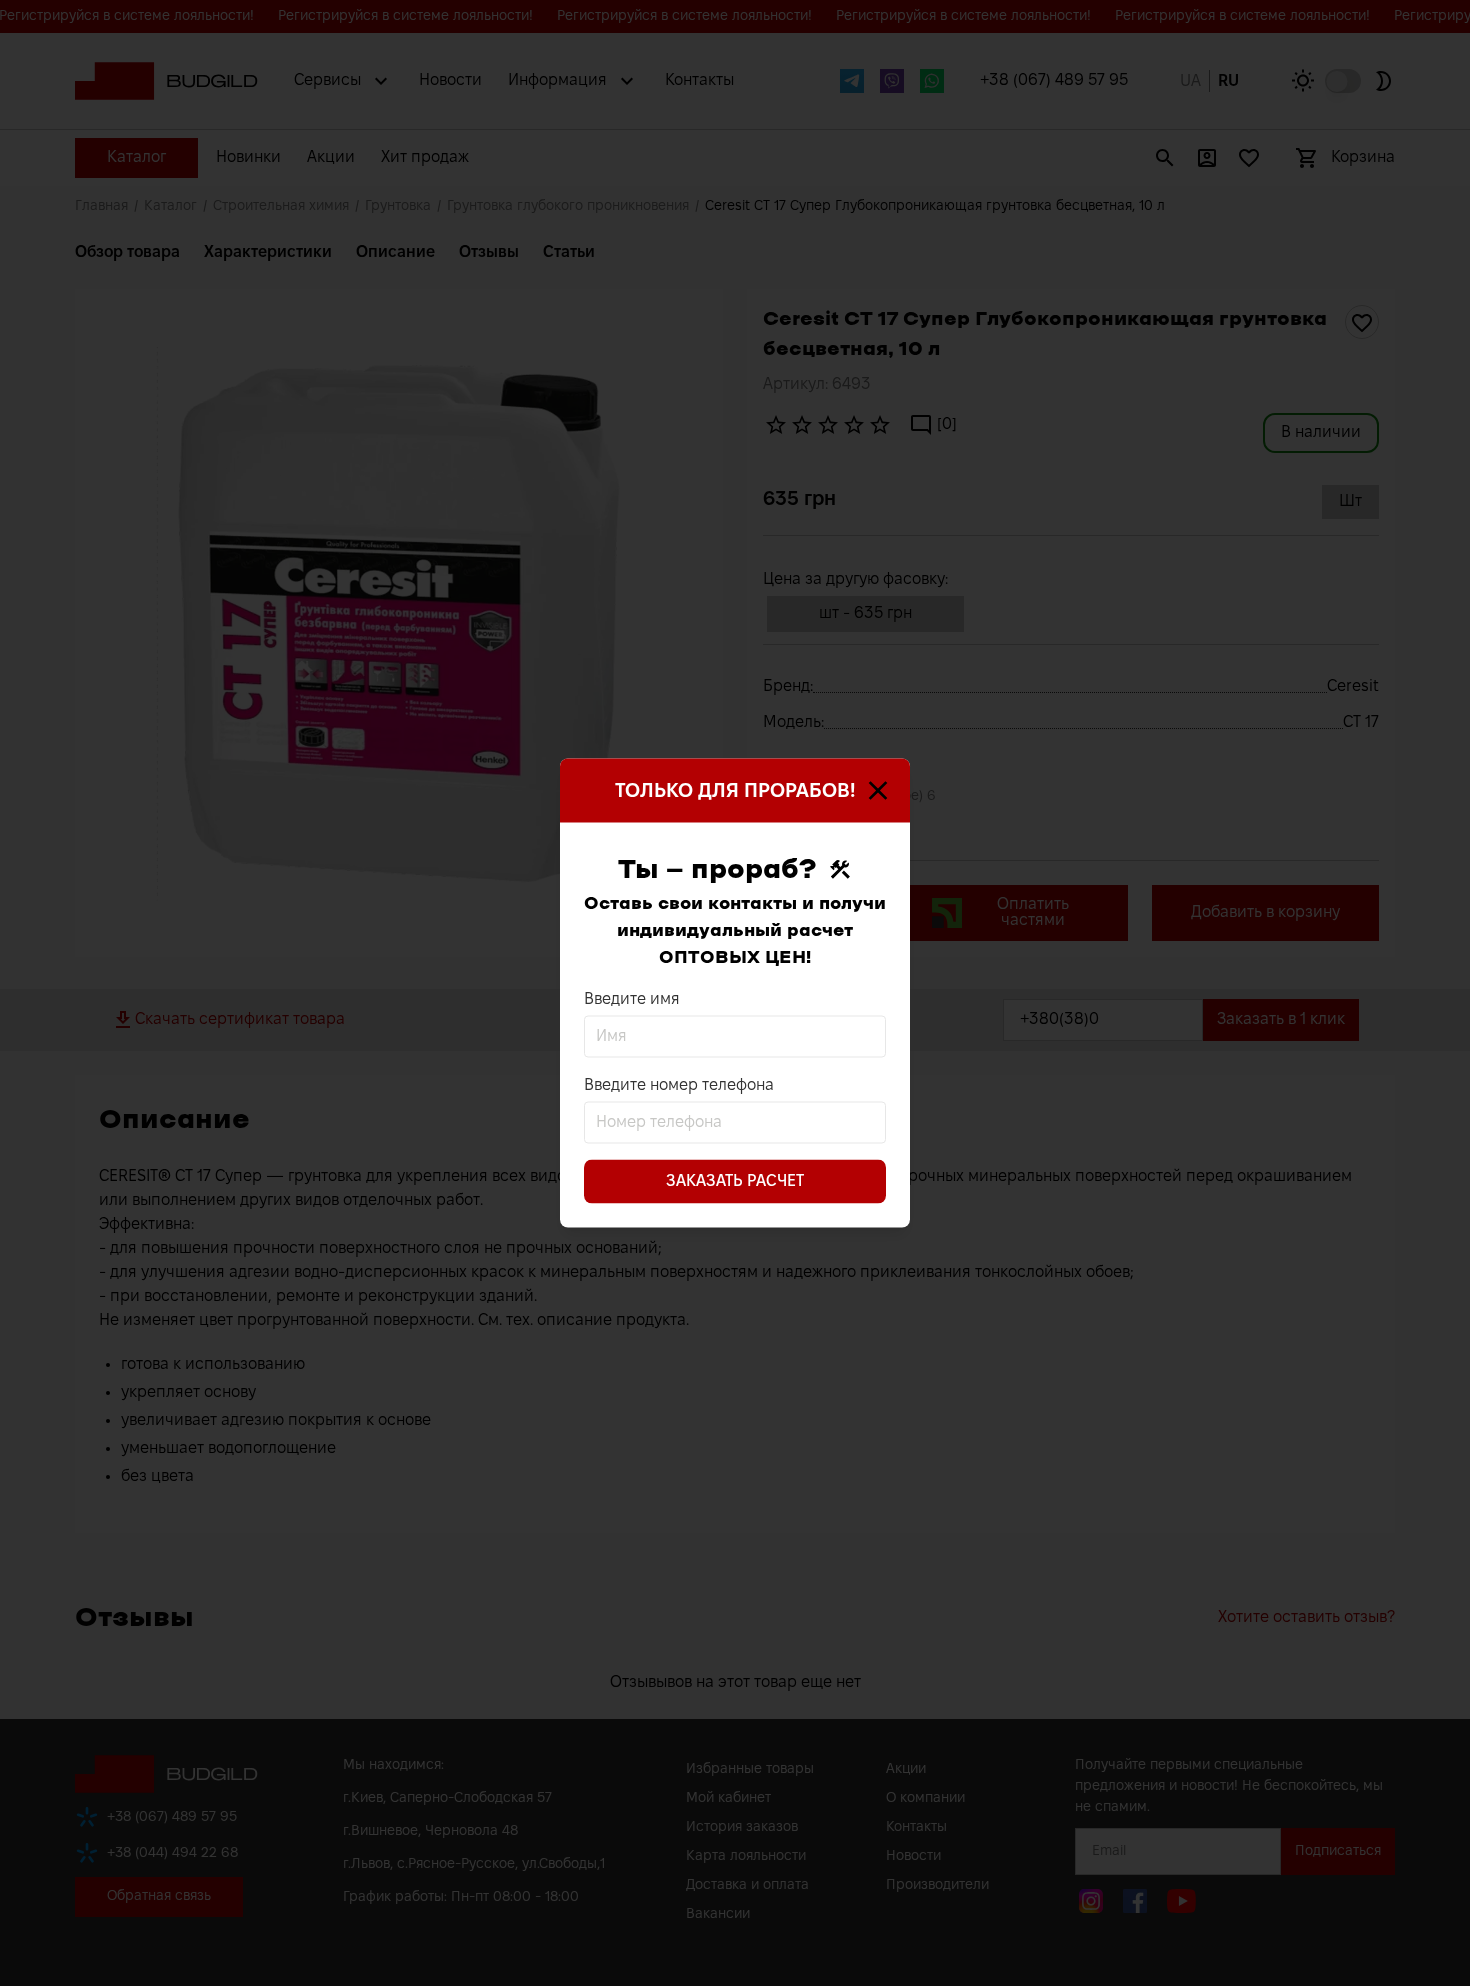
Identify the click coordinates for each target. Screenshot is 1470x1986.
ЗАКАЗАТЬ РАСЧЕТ (735, 1181)
